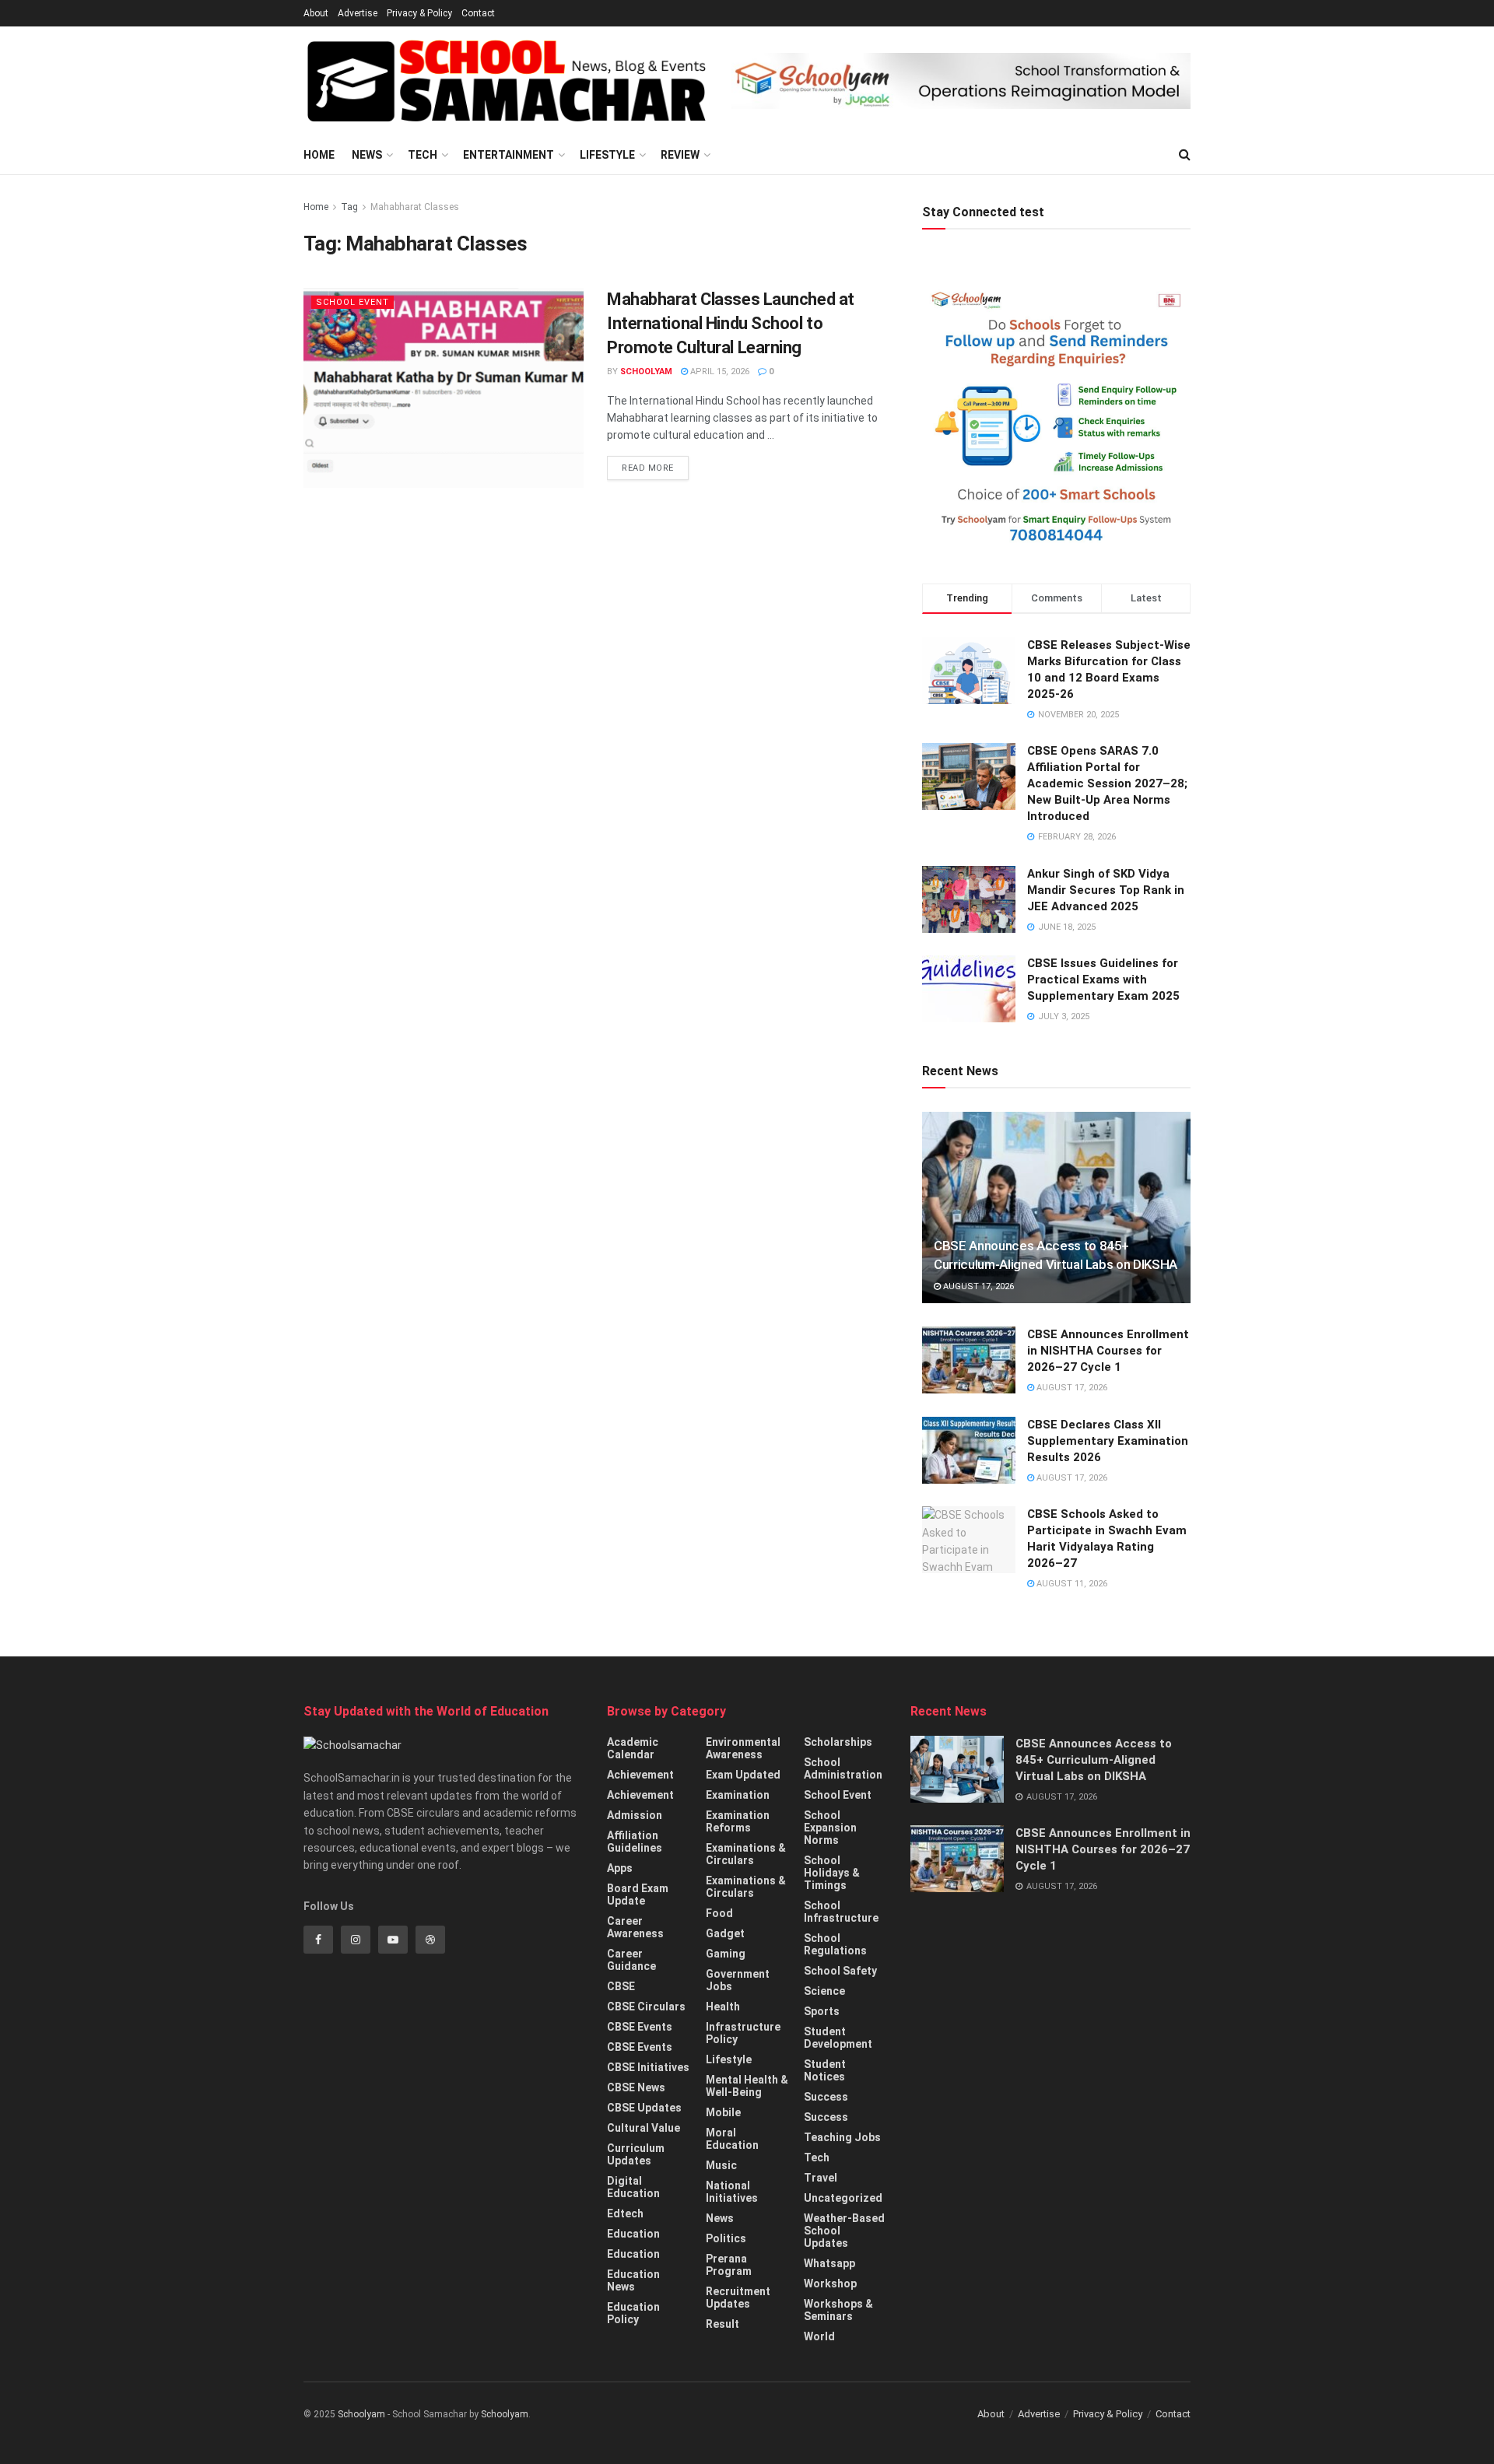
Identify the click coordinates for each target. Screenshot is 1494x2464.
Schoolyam (646, 372)
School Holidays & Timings (832, 1873)
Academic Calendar (633, 1748)
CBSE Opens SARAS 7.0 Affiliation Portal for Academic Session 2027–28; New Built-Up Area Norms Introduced (1107, 783)
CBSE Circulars (646, 2007)
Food (719, 1913)
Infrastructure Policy (743, 2033)
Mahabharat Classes (415, 207)
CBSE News (636, 2087)
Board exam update (638, 1894)
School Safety (840, 1971)
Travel (821, 2178)
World (819, 2336)
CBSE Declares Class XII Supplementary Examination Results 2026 (1108, 1441)
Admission (635, 1815)
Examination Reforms (738, 1821)
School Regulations (835, 1944)
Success (826, 2097)
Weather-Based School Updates (844, 2231)
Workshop (830, 2283)
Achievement (640, 1775)
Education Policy (633, 2313)
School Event (352, 302)
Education (633, 2234)
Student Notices (825, 2070)
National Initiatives (732, 2192)
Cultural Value (644, 2128)
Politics (726, 2238)
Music (721, 2165)
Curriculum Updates (636, 2154)
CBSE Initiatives (648, 2067)
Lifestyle (607, 155)
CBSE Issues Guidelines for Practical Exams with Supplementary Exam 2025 (1103, 980)
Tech (423, 155)
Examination (738, 1795)
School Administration (843, 1768)
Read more (648, 468)
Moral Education (732, 2139)
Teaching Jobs (842, 2137)
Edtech (625, 2213)
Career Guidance (631, 1960)
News (367, 155)
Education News (633, 2280)
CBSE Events (640, 2027)
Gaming (726, 1954)
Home (319, 155)
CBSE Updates (644, 2108)
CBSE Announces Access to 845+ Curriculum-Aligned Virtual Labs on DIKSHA (1094, 1760)
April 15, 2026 (719, 372)
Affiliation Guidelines (635, 1842)
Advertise (358, 13)
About (316, 13)
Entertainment (509, 155)
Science (824, 1991)
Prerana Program (729, 2265)
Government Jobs (738, 1980)
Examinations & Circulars (746, 1854)
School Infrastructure (841, 1912)
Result (722, 2324)
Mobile (723, 2112)
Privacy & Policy (419, 13)
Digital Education (633, 2187)
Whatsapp (829, 2263)
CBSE (621, 1986)
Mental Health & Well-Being (747, 2086)
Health (723, 2007)
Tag (349, 207)
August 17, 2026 (977, 1286)
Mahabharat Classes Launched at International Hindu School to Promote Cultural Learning (731, 323)
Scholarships (838, 1742)
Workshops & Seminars (838, 2310)
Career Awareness (635, 1927)
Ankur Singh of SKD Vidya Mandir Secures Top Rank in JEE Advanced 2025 (1106, 890)
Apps (620, 1868)
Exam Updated (743, 1775)
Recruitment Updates (738, 2298)
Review (680, 155)
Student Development (838, 2038)
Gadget (725, 1933)
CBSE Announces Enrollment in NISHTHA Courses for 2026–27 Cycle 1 (1108, 1351)
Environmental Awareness (743, 1748)
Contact (478, 13)
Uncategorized (843, 2198)
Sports (822, 2011)
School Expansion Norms (830, 1828)
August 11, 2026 (1071, 1584)
